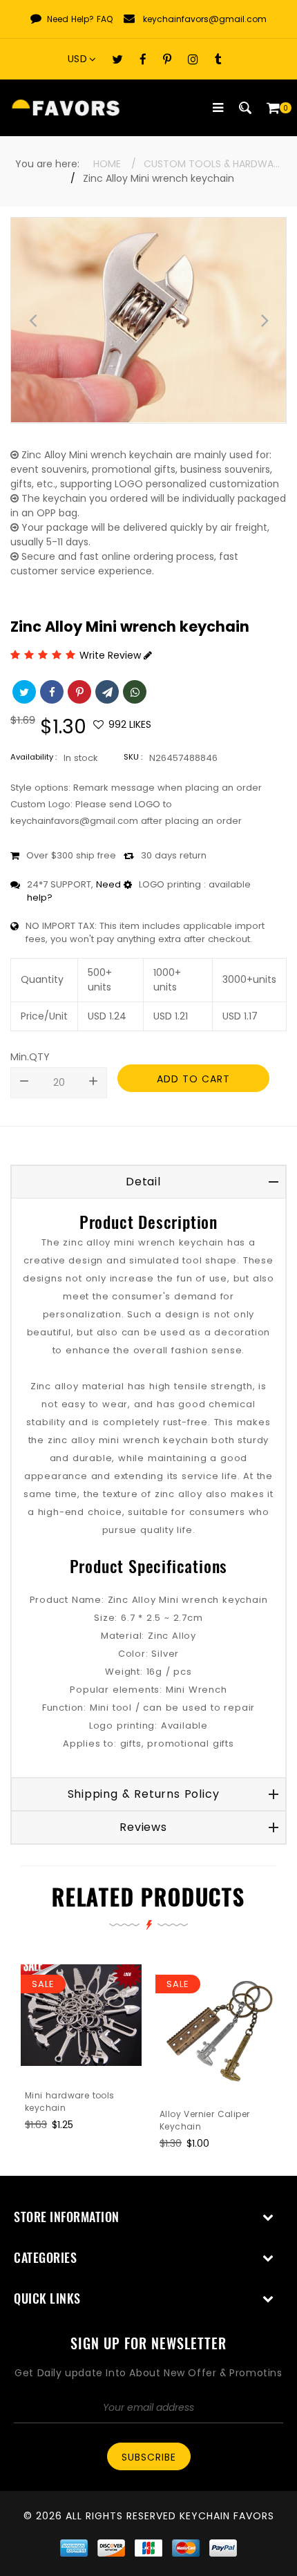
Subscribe (149, 2457)
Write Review (112, 655)
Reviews (143, 1827)
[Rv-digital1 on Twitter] (117, 59)
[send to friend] (106, 690)
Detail (143, 1182)
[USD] (86, 59)
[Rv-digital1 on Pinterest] (167, 59)
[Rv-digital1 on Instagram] (193, 59)
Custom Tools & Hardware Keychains (213, 164)
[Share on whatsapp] (133, 690)
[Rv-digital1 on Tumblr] (218, 59)
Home (107, 164)
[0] (273, 108)
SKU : (133, 757)
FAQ (105, 19)
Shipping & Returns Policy (144, 1794)
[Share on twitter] (23, 690)
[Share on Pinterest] (78, 690)
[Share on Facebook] (50, 690)
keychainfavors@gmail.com (205, 19)
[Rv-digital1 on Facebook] (143, 59)
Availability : (33, 757)
